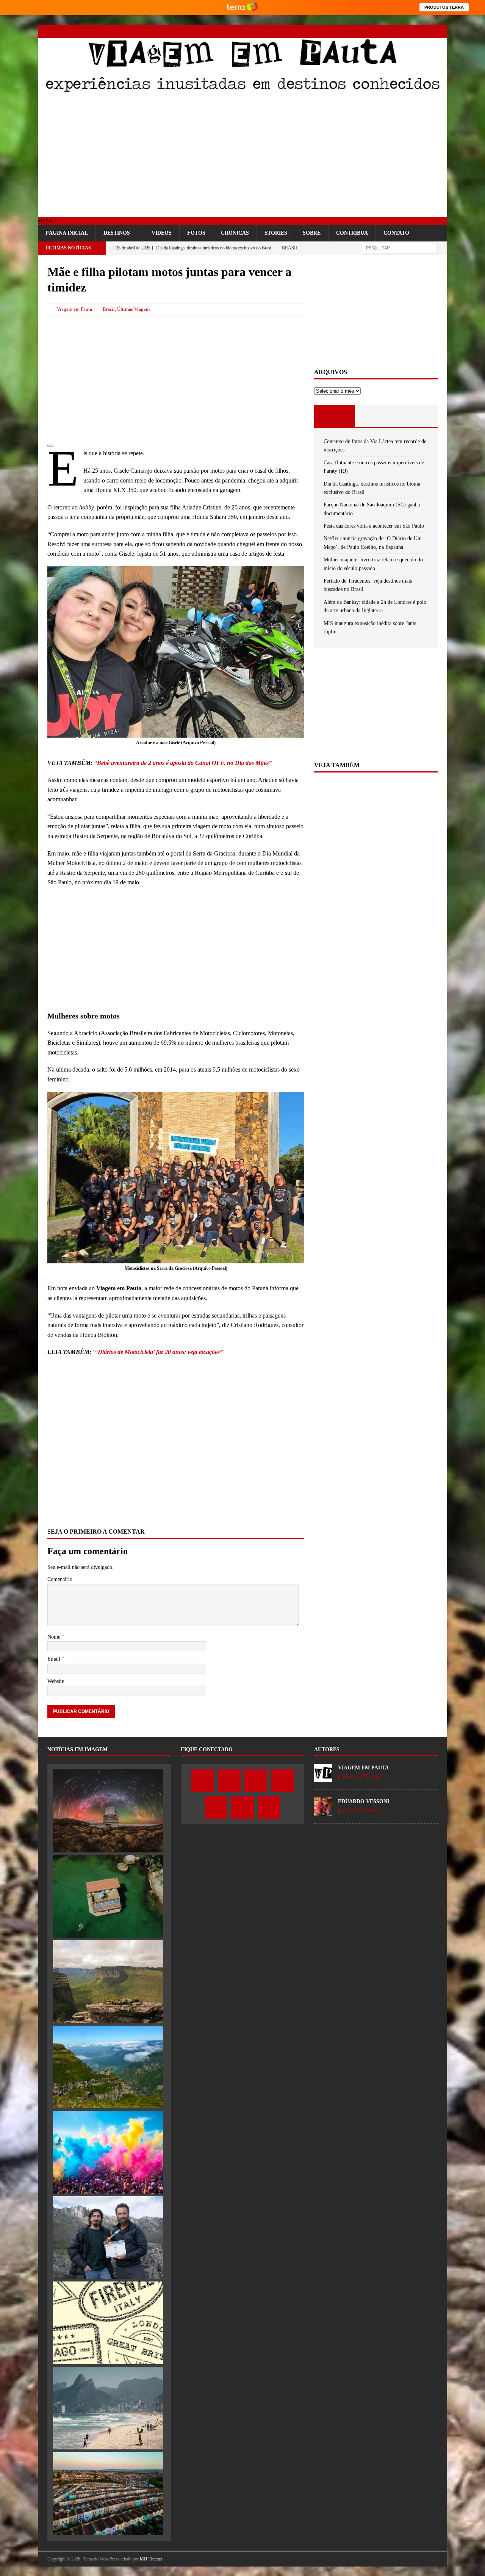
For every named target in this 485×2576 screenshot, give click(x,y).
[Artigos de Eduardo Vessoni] (323, 1811)
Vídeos (162, 233)
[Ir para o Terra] (242, 7)
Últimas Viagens (134, 309)
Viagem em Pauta (74, 309)
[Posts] (335, 416)
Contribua (352, 233)
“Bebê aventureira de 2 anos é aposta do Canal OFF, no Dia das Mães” (183, 763)
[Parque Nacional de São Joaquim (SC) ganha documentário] (108, 2067)
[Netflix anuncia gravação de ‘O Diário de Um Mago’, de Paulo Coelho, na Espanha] (108, 2238)
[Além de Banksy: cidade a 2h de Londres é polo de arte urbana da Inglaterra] (108, 2493)
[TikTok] (427, 31)
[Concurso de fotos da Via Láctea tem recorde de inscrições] (108, 1811)
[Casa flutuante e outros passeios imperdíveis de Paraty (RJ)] (108, 1896)
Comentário (60, 1579)
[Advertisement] (242, 156)
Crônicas (235, 233)
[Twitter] (374, 31)
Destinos (117, 233)
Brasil (109, 309)
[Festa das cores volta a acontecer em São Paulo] (108, 2152)
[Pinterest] (414, 31)
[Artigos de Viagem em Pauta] (323, 1778)
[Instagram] (387, 31)
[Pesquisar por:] (400, 248)
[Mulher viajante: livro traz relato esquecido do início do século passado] (108, 2323)
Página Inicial (67, 233)
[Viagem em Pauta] (242, 91)
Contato (396, 233)
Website (56, 1681)
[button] (46, 221)
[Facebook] (361, 31)
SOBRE (312, 233)
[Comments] (417, 416)
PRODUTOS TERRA (444, 7)
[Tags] (376, 416)
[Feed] (440, 31)
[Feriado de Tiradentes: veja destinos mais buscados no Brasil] (108, 2408)
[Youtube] (401, 31)
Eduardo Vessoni (364, 1801)
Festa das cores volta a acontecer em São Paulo (374, 526)
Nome (55, 1637)
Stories (276, 233)
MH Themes (151, 2559)
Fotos (196, 233)
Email (55, 1659)
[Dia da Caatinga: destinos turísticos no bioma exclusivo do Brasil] (108, 1981)
